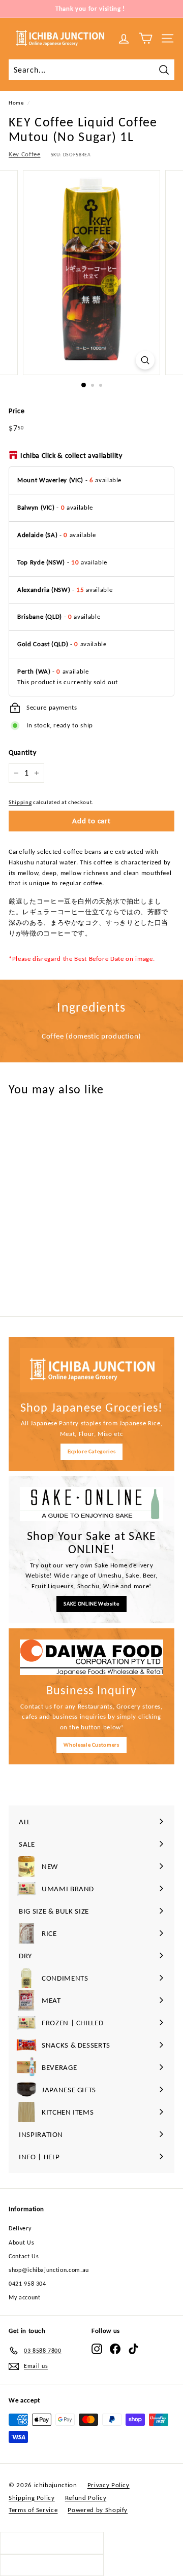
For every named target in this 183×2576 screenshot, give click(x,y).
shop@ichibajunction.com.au (49, 2270)
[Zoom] (145, 360)
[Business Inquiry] (91, 1658)
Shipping (20, 802)
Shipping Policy (32, 2498)
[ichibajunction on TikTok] (133, 2349)
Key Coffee (25, 154)
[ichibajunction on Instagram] (97, 2349)
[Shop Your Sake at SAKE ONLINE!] (91, 1504)
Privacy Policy (109, 2485)
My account (25, 2297)
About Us (21, 2243)
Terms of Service (33, 2510)
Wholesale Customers (91, 1745)
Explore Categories (92, 1451)
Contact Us (24, 2256)
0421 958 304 (27, 2284)
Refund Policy (86, 2498)
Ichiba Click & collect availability (71, 456)
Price (17, 411)
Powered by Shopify (98, 2510)
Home (16, 103)
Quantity (22, 752)
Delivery (20, 2228)
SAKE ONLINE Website (91, 1604)
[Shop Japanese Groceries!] (91, 1370)
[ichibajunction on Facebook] (115, 2349)
